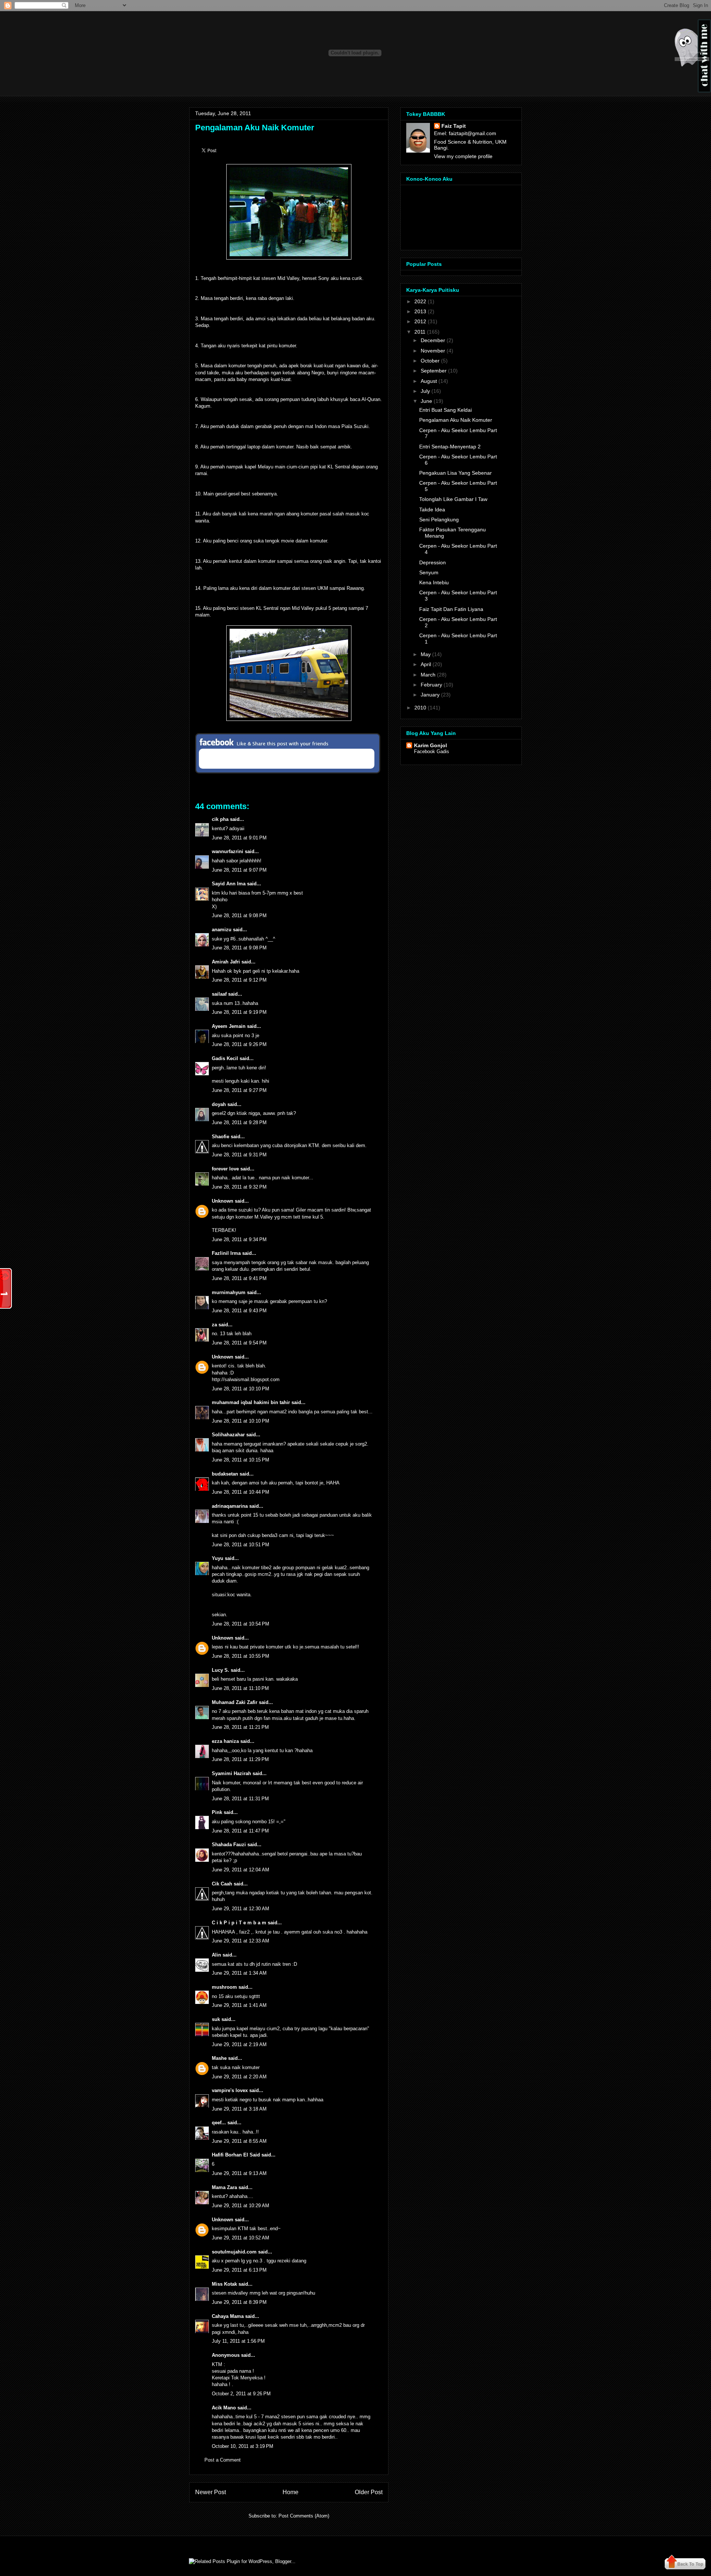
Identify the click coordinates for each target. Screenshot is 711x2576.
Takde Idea (432, 509)
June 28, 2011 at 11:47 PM (240, 1831)
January (430, 695)
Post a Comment (223, 2460)
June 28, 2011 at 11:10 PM (240, 1688)
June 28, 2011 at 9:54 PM (239, 1343)
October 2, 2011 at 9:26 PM (241, 2394)
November (433, 351)
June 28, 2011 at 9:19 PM (239, 1012)
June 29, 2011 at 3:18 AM (239, 2109)
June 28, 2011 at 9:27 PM (239, 1090)
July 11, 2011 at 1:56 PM (238, 2341)
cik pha (220, 819)
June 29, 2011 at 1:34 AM (239, 1973)
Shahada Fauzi (229, 1845)
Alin (216, 1955)
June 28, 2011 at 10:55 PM (241, 1656)
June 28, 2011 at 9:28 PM (239, 1122)
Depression (433, 562)
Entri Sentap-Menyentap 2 (450, 447)
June (426, 401)
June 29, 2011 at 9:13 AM (239, 2173)
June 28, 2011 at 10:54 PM (241, 1624)
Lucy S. (221, 1670)
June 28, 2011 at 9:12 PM (239, 980)
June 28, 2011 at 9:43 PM (239, 1311)
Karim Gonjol (430, 745)
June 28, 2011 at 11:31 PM (240, 1799)
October (430, 361)
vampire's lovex (230, 2090)
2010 (420, 708)
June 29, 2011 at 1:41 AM (239, 2005)
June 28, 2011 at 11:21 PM (240, 1727)
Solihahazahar (228, 1435)
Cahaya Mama (228, 2316)
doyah (219, 1104)
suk (216, 2019)
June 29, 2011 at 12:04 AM (241, 1870)
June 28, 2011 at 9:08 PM (239, 916)
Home (291, 2492)
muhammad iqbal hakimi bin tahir (251, 1402)
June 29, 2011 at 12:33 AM (241, 1941)
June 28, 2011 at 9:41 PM (239, 1278)
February (431, 685)
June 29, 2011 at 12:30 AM (241, 1909)
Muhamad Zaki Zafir (235, 1702)
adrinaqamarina (230, 1506)
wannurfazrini (228, 851)
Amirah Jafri (226, 962)
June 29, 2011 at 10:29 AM (241, 2206)
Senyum (429, 572)
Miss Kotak (224, 2284)
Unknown (223, 1201)
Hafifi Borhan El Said (236, 2155)
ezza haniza (225, 1741)
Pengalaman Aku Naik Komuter (255, 128)
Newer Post (211, 2492)
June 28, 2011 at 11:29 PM (240, 1759)
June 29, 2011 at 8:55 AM (239, 2141)
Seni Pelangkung (439, 519)
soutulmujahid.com (234, 2252)
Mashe (219, 2058)
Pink (217, 1812)
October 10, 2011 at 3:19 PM (243, 2446)
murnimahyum (229, 1292)
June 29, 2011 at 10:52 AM (241, 2238)
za (214, 1325)
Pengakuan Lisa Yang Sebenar (455, 473)
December (433, 340)
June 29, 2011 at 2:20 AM (239, 2077)
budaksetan (225, 1474)
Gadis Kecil (225, 1058)
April (426, 664)
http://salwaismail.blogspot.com (246, 1379)
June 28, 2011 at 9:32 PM (239, 1187)
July (425, 391)
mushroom (224, 1987)
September (434, 371)
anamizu (222, 930)
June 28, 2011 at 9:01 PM (239, 838)
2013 (420, 311)
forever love (225, 1169)
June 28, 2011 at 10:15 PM (241, 1460)
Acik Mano (224, 2408)
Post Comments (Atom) (304, 2516)
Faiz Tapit (454, 126)
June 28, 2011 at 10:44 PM (241, 1492)
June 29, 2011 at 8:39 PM (239, 2302)
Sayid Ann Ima (229, 884)
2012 (420, 321)
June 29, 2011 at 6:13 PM (239, 2270)
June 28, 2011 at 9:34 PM (239, 1239)
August (429, 381)
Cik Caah (222, 1884)
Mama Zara (224, 2187)
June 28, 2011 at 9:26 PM (239, 1044)
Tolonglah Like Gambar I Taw (453, 499)
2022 (420, 301)
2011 (420, 332)
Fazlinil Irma (226, 1253)
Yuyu (218, 1558)
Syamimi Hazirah (231, 1773)
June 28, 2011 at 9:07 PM (239, 870)
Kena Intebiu (434, 582)
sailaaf (219, 994)
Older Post (369, 2492)
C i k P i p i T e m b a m (239, 1923)
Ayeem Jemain (229, 1026)
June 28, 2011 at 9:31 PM (239, 1155)
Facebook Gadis (432, 751)
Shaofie (221, 1137)
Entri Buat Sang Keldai (445, 410)
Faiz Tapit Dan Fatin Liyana (451, 609)
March (428, 675)
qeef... (219, 2123)
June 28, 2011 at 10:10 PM (241, 1389)
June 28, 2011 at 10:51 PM (241, 1545)
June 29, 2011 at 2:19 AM (239, 2044)
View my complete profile (463, 156)
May (426, 654)
